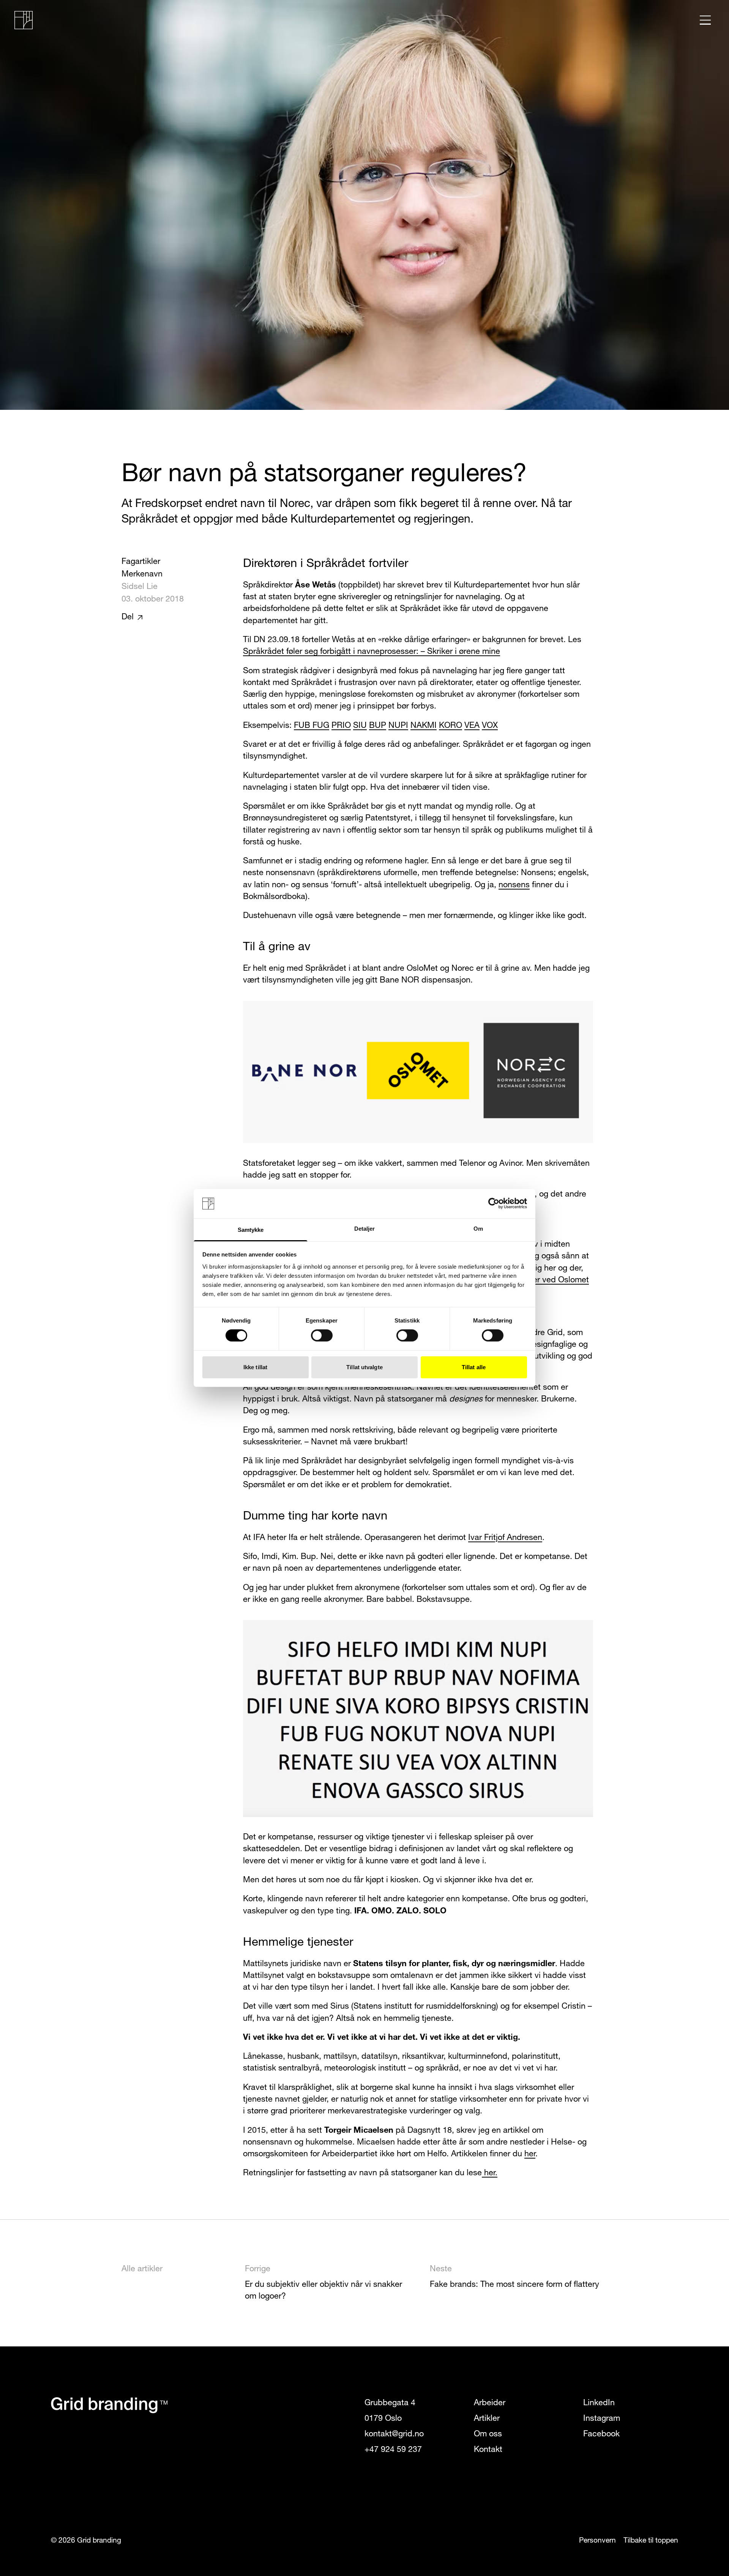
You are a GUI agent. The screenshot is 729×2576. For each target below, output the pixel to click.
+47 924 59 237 (393, 2450)
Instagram (602, 2419)
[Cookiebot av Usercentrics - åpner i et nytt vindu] (494, 1203)
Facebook (601, 2434)
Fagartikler (141, 562)
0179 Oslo (383, 2419)
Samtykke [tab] (251, 1230)
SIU (360, 726)
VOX (490, 726)
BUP (378, 726)
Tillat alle (474, 1367)
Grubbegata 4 (390, 2403)
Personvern (597, 2541)
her (530, 2154)
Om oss (488, 2434)
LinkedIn (599, 2403)
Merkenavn (142, 574)
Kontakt (488, 2450)
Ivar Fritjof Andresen (505, 1538)
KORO (450, 726)
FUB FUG (312, 726)
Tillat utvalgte (364, 1367)
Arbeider (490, 2403)
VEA (472, 726)
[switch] (322, 1335)
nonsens (514, 885)
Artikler (487, 2419)
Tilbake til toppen (651, 2541)
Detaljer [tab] (365, 1229)
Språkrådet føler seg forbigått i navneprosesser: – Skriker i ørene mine (372, 652)
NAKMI (424, 726)
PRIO (341, 726)
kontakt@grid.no (394, 2434)
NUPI (398, 726)
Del (128, 617)
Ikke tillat (255, 1367)
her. (490, 2173)
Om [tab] (478, 1229)
